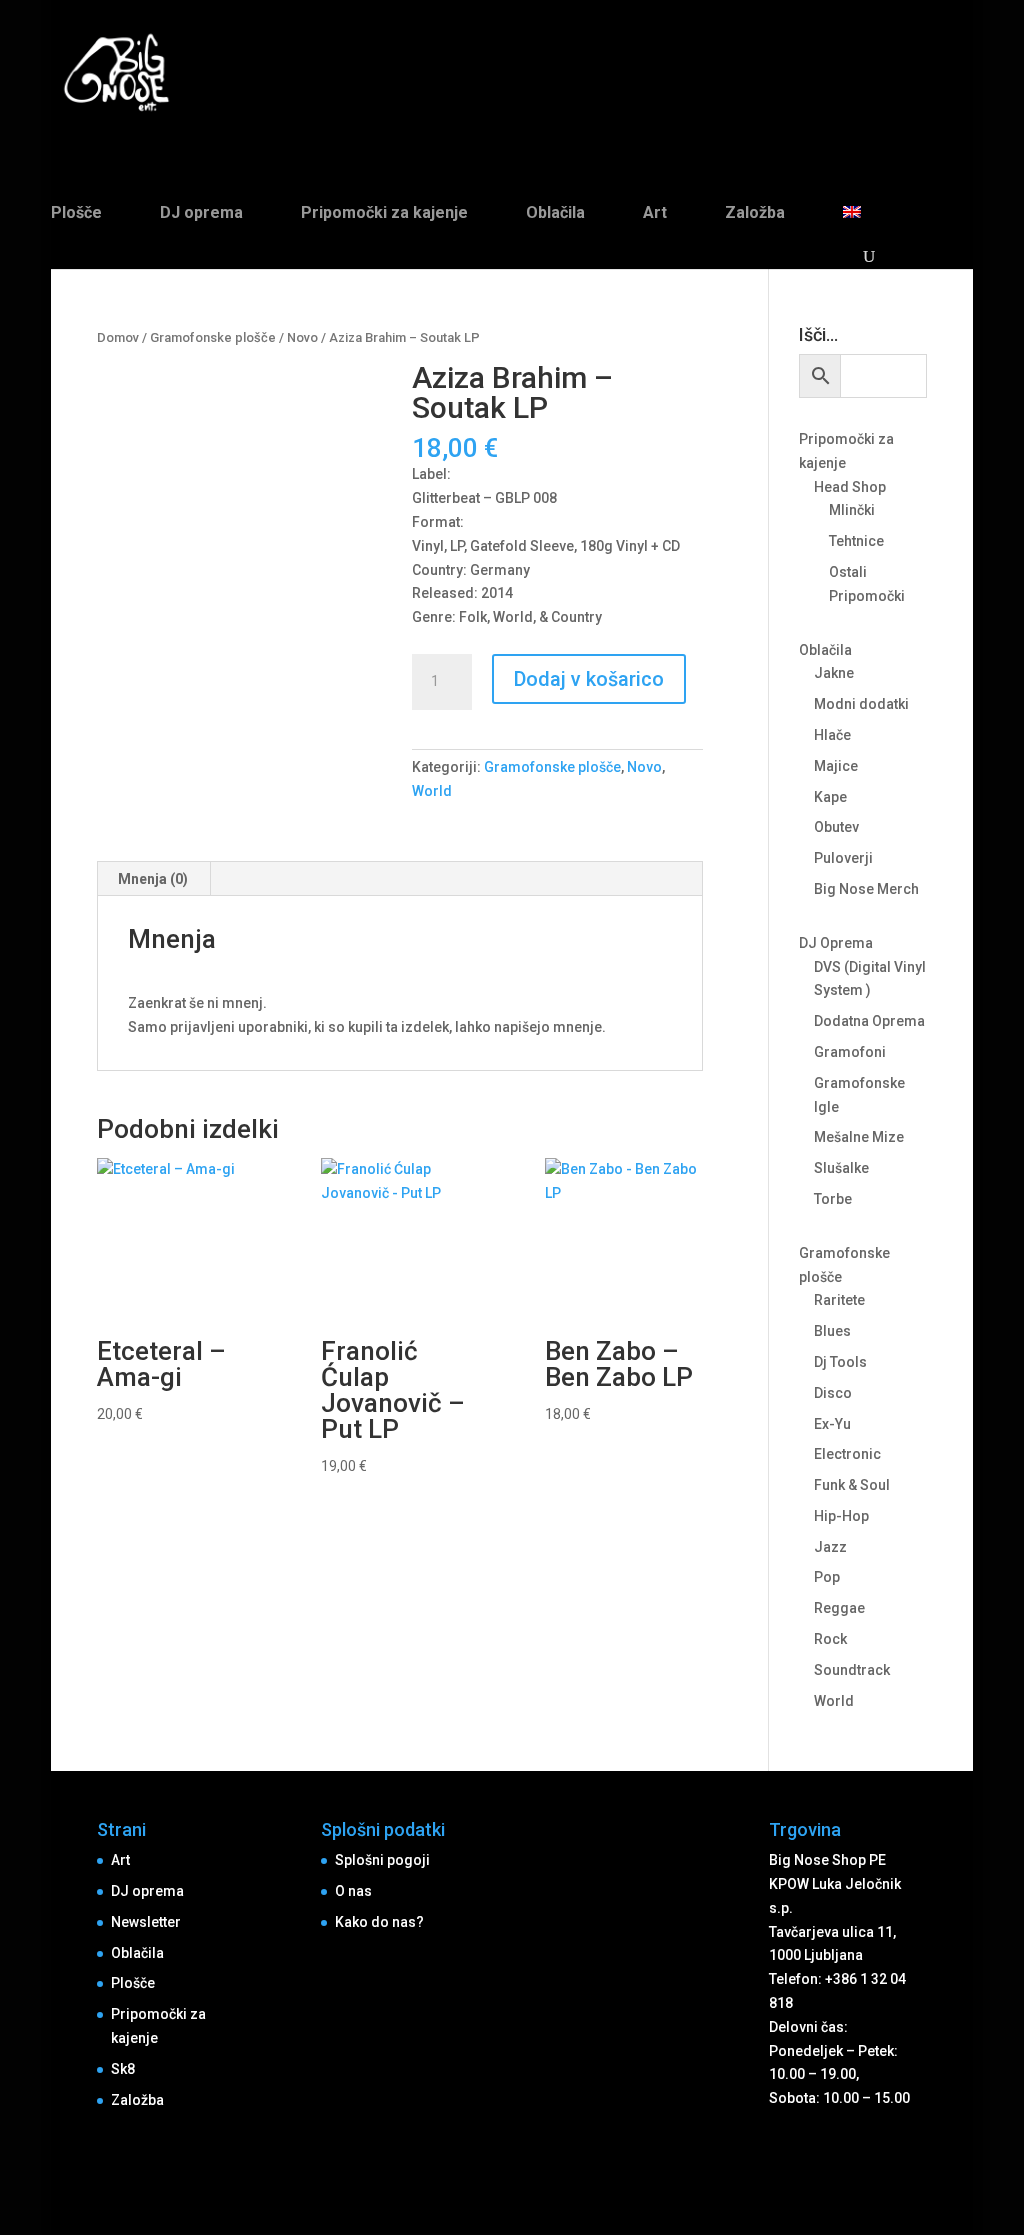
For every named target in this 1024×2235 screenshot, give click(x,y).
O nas (353, 1891)
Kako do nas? (379, 1922)
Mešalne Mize (859, 1137)
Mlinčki (852, 510)
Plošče (76, 212)
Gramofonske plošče (213, 337)
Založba (755, 212)
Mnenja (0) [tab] (153, 879)
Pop (827, 1577)
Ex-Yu (832, 1424)
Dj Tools (840, 1362)
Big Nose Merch (866, 889)
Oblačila (555, 212)
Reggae (839, 1608)
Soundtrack (852, 1670)
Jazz (830, 1547)
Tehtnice (856, 541)
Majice (836, 766)
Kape (830, 797)
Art (655, 212)
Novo (302, 337)
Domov (118, 337)
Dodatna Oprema (869, 1021)
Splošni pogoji (382, 1860)
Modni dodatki (861, 704)
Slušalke (841, 1168)
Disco (833, 1393)
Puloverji (843, 858)
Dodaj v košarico (589, 679)
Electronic (847, 1454)
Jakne (834, 673)
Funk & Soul (852, 1485)
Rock (830, 1639)
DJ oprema (201, 212)
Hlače (832, 735)
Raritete (839, 1300)
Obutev (836, 827)
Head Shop (850, 487)
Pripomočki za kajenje (384, 212)
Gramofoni (850, 1052)
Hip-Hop (841, 1516)
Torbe (833, 1199)
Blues (832, 1331)
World (432, 791)
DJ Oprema (836, 943)
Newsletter (146, 1922)
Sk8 (123, 2069)
